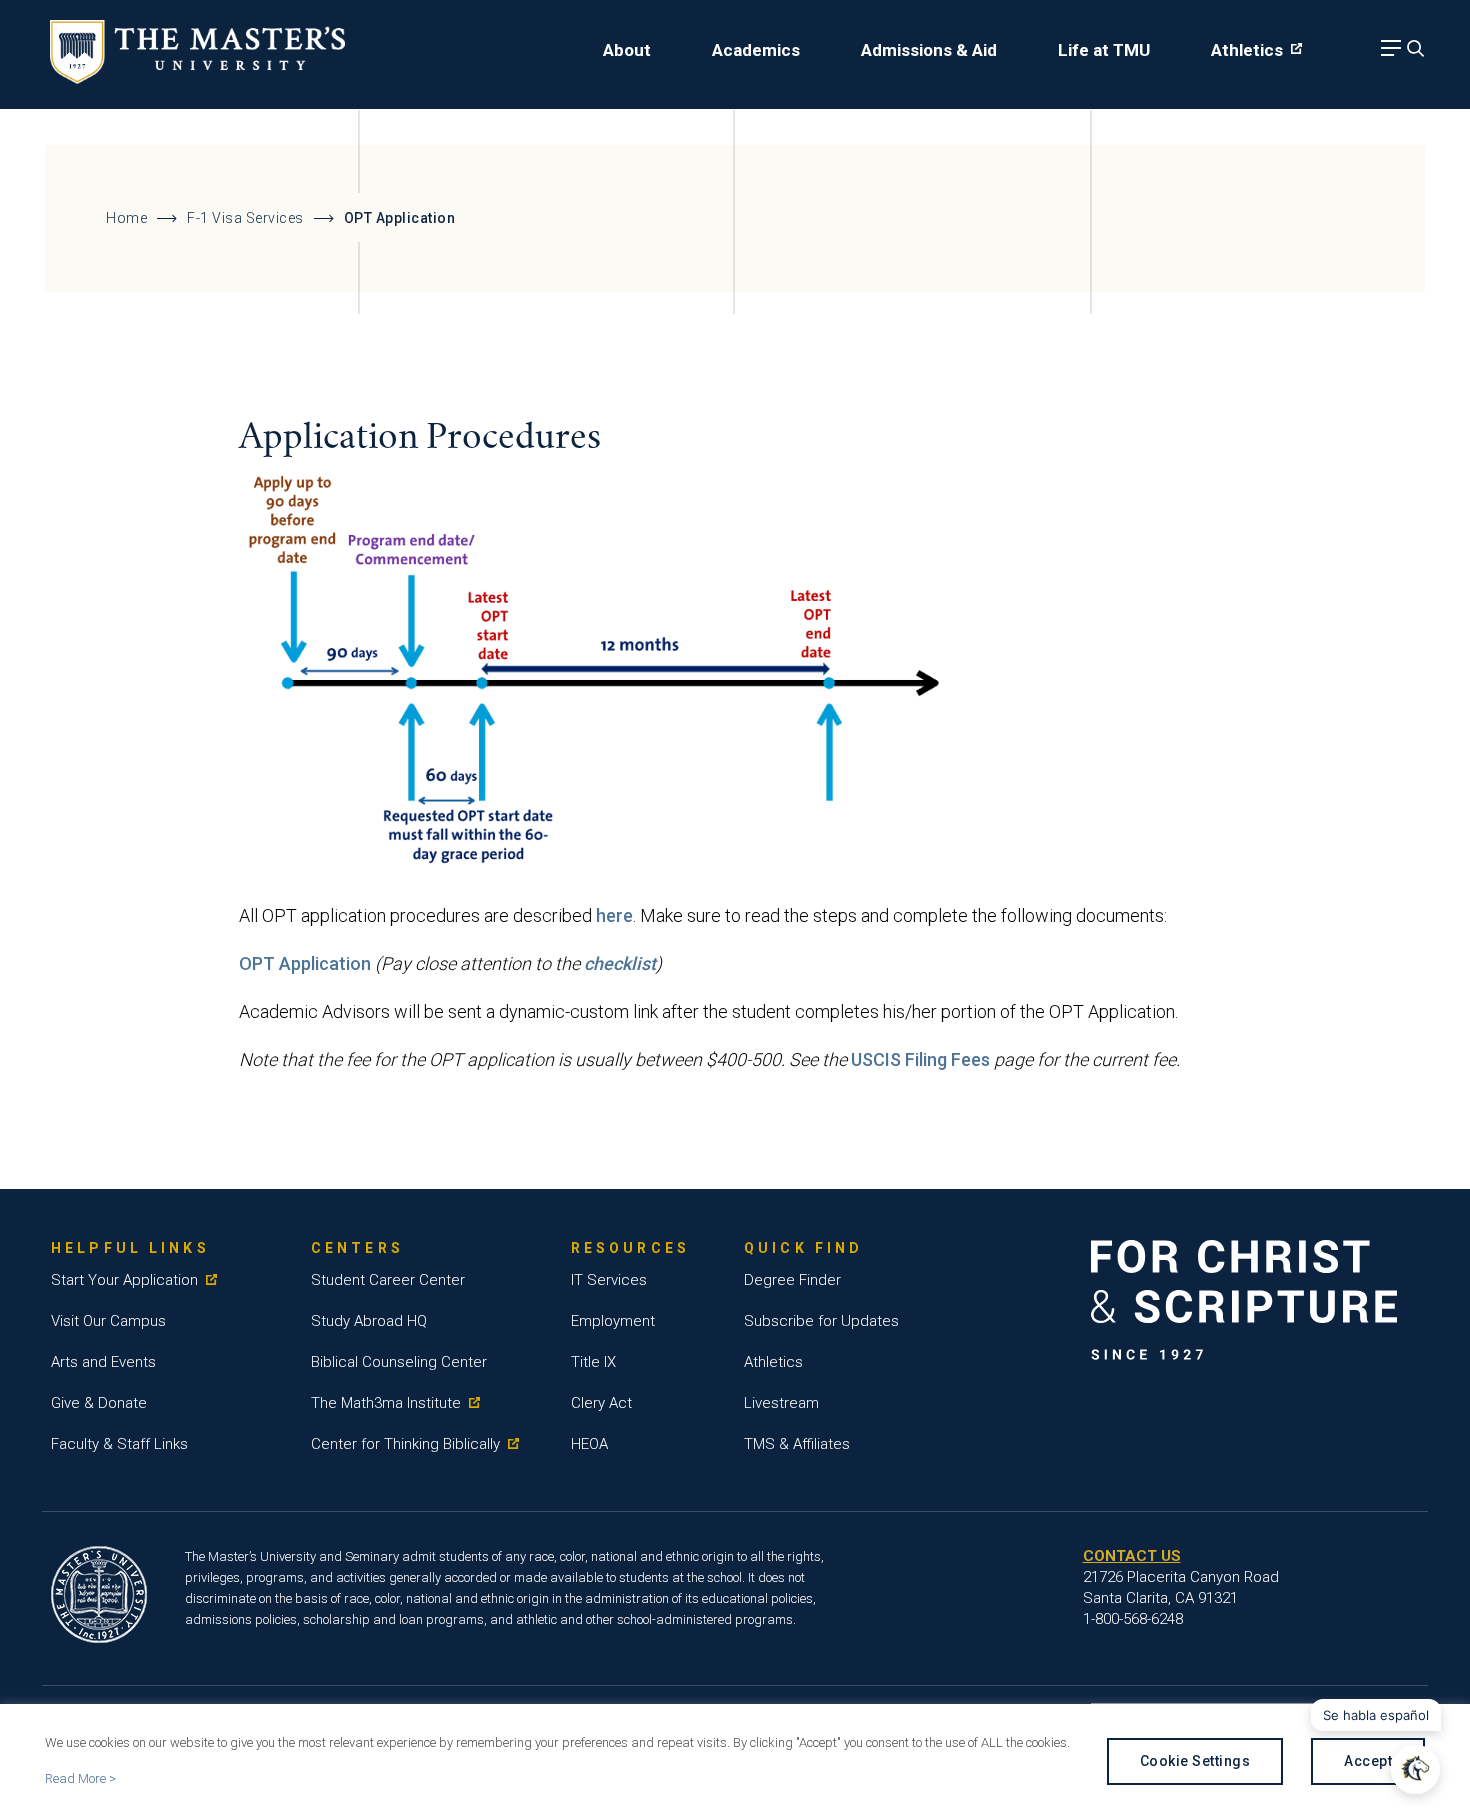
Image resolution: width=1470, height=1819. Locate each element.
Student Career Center (388, 1280)
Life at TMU (1104, 50)
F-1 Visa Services (245, 218)
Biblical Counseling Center (399, 1362)
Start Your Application (124, 1280)
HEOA (589, 1444)
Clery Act (601, 1403)
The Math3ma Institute (386, 1403)
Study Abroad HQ (369, 1321)
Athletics (1247, 50)
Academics (756, 50)
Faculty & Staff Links (119, 1444)
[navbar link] (1388, 53)
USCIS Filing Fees (920, 1059)
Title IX (593, 1362)
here (614, 915)
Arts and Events (103, 1362)
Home (126, 218)
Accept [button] (1368, 1761)
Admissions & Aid (929, 50)
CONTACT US (1132, 1556)
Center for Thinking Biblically (405, 1444)
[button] (1415, 1769)
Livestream (781, 1403)
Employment (613, 1321)
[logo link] (197, 78)
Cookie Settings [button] (1195, 1761)
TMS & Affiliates (797, 1444)
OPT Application (305, 963)
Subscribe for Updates (821, 1321)
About (627, 50)
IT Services (609, 1280)
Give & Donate (99, 1403)
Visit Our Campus (108, 1321)
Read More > (80, 1778)
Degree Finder (792, 1280)
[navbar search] (1413, 53)
